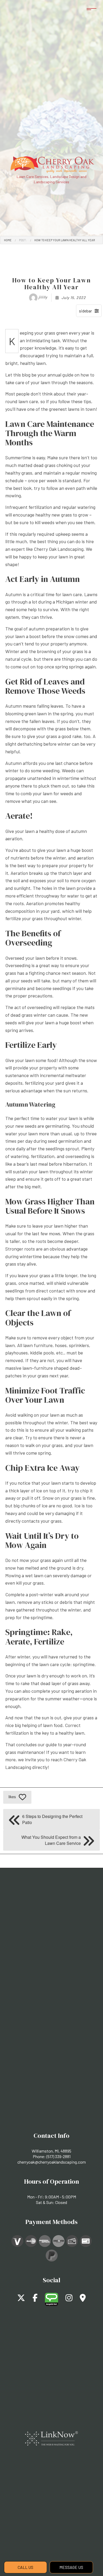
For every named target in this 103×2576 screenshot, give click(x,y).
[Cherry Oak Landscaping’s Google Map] (83, 2299)
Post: (23, 240)
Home (8, 240)
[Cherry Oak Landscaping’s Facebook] (35, 2299)
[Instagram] (69, 2299)
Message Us (71, 2567)
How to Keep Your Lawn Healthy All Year (65, 240)
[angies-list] (51, 2299)
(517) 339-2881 (58, 2156)
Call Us (25, 2567)
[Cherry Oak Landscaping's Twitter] (21, 2299)
